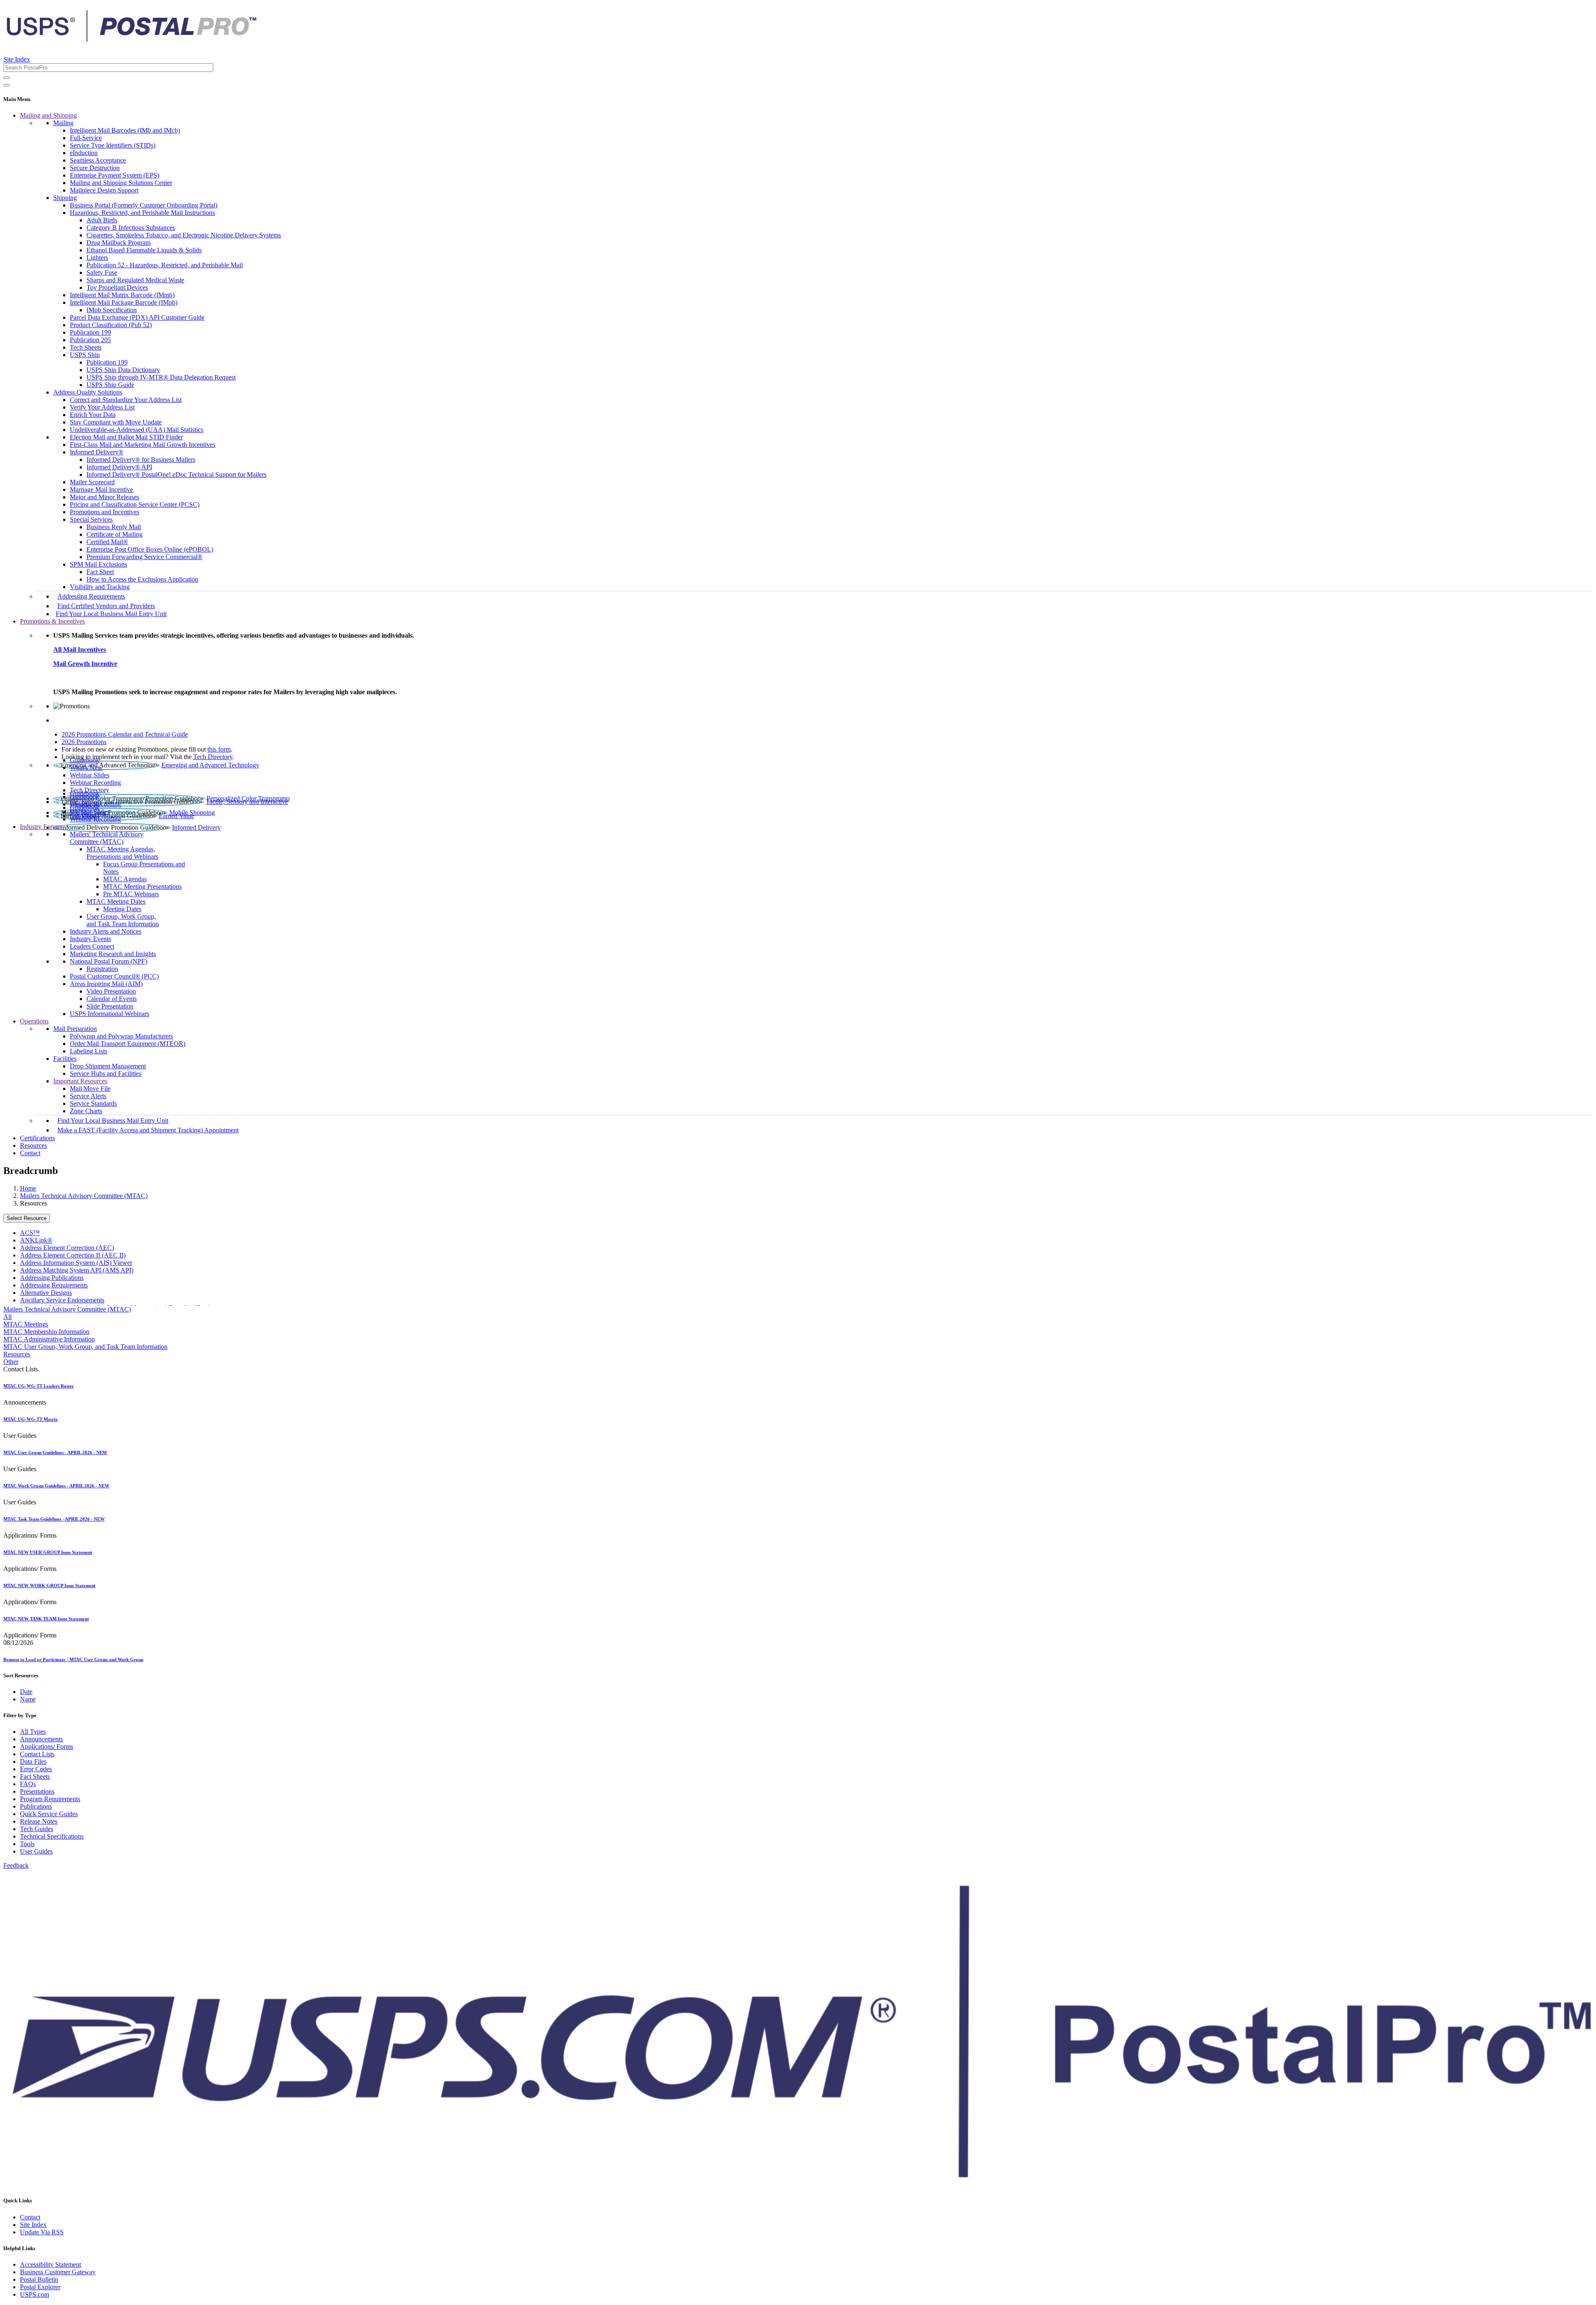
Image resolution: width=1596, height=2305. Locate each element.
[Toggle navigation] (7, 85)
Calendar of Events (112, 999)
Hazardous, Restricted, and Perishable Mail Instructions (142, 213)
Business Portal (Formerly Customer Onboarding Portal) (144, 205)
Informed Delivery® (97, 452)
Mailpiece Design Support (104, 190)
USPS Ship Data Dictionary (123, 370)
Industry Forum (40, 827)
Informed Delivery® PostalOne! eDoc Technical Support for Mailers (176, 475)
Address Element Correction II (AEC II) (73, 1255)
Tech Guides (37, 1829)
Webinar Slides (90, 775)
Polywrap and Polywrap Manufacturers (121, 1036)
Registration (102, 969)
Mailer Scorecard (92, 482)
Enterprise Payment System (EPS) (115, 175)
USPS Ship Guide (110, 385)
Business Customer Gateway (58, 2272)
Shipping (65, 198)
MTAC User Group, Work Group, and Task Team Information (85, 1347)
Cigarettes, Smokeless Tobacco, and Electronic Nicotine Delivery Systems (184, 235)
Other (11, 1362)
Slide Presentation (110, 1006)
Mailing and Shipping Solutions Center (121, 183)
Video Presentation (111, 991)
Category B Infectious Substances (131, 228)
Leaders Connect (92, 946)
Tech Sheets (86, 347)
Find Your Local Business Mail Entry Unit (111, 614)
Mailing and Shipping (48, 115)
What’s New (86, 768)
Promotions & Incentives (52, 621)
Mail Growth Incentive (85, 664)
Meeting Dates (122, 909)
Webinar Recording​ (95, 783)
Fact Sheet (100, 572)
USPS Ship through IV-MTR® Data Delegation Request (161, 377)
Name (28, 1699)
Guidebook (85, 760)
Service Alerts (88, 1096)
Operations (34, 1021)
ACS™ (30, 1233)
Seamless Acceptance (98, 160)
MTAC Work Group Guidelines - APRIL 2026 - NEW (56, 1486)
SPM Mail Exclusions (99, 564)
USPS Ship (85, 355)
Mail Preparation (75, 1029)
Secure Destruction (95, 168)
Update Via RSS (42, 2232)
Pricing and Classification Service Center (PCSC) (135, 504)
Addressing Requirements (91, 596)
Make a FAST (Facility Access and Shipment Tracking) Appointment (148, 1130)
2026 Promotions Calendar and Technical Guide (125, 734)
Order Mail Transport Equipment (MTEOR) (128, 1044)
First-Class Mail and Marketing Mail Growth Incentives (143, 445)
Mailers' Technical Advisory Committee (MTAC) (107, 838)
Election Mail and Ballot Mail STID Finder (126, 437)
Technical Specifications (52, 1836)
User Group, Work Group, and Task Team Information (123, 920)
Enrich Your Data (93, 415)
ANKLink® (36, 1240)
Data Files (33, 1761)
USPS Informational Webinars (110, 1014)
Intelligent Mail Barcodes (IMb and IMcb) (125, 130)
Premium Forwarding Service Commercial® (144, 557)
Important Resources (80, 1081)
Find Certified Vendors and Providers (106, 606)
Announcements (41, 1739)
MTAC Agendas (125, 879)
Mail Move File (90, 1088)
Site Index (17, 59)
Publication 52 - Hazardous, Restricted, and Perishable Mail (165, 265)
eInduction (84, 153)
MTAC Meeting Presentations (142, 886)
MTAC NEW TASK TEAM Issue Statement (46, 1619)
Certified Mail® (107, 542)
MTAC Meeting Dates (116, 901)
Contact (30, 1153)
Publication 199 (90, 332)
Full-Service (86, 138)
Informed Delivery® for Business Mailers (141, 460)
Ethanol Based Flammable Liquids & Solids (144, 250)
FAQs (28, 1784)
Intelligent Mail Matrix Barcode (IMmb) (122, 295)
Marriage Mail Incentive (101, 489)
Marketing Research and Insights (113, 954)
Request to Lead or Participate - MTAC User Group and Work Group (73, 1659)
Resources (33, 1145)
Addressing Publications (52, 1278)
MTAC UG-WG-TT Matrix (31, 1419)
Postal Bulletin (39, 2279)
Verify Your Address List (102, 407)
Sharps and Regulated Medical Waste (135, 280)
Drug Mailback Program (118, 243)
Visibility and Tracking (100, 587)
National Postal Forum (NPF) (108, 961)
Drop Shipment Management (108, 1066)
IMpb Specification (112, 310)
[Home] (131, 39)
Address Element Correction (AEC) (67, 1248)
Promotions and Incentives (105, 512)
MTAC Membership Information (46, 1332)
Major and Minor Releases (105, 497)
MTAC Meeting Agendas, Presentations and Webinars (122, 853)
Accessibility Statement (50, 2264)
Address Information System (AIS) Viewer (76, 1263)
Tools (27, 1844)
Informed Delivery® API (119, 467)
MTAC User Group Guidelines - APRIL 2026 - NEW (55, 1452)
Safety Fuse (102, 272)
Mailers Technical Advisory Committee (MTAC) (84, 1196)
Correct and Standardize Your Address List (126, 400)
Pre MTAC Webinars (131, 894)
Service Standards (93, 1103)
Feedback (16, 1865)
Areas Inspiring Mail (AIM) (106, 984)
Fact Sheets (35, 1776)
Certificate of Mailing (115, 534)
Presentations (37, 1791)
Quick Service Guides (49, 1814)
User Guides (36, 1851)
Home (28, 1188)
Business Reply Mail (114, 527)
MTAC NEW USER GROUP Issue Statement (48, 1552)
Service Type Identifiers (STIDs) (113, 145)
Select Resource (27, 1218)
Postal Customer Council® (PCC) (114, 976)
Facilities (65, 1059)
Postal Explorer (40, 2287)
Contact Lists (37, 1754)
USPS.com (34, 2294)
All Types (33, 1732)
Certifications (37, 1138)
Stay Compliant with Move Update (116, 422)
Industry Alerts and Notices (106, 931)
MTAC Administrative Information (49, 1339)
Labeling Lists (89, 1051)
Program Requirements (50, 1799)
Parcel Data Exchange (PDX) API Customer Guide (137, 317)
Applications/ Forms (47, 1747)
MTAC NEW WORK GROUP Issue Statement (49, 1585)
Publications (36, 1806)
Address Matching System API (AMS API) (77, 1270)
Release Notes (39, 1821)
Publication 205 (90, 340)
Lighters (97, 258)
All (7, 1317)
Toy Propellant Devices (117, 287)
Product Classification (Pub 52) (111, 325)
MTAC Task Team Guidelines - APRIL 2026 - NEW (54, 1519)
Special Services (91, 519)
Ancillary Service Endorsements (62, 1300)
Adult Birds (102, 220)
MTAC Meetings (26, 1324)
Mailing (63, 123)
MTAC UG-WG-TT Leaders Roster (39, 1386)
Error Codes (36, 1769)
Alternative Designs (46, 1293)
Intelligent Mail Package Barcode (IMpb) (124, 302)
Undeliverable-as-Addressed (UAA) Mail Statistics (137, 430)
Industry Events (90, 939)
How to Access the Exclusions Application (142, 579)
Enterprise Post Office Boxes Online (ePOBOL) (150, 549)
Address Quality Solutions (88, 392)
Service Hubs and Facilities (106, 1074)
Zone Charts (86, 1111)
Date (26, 1692)
